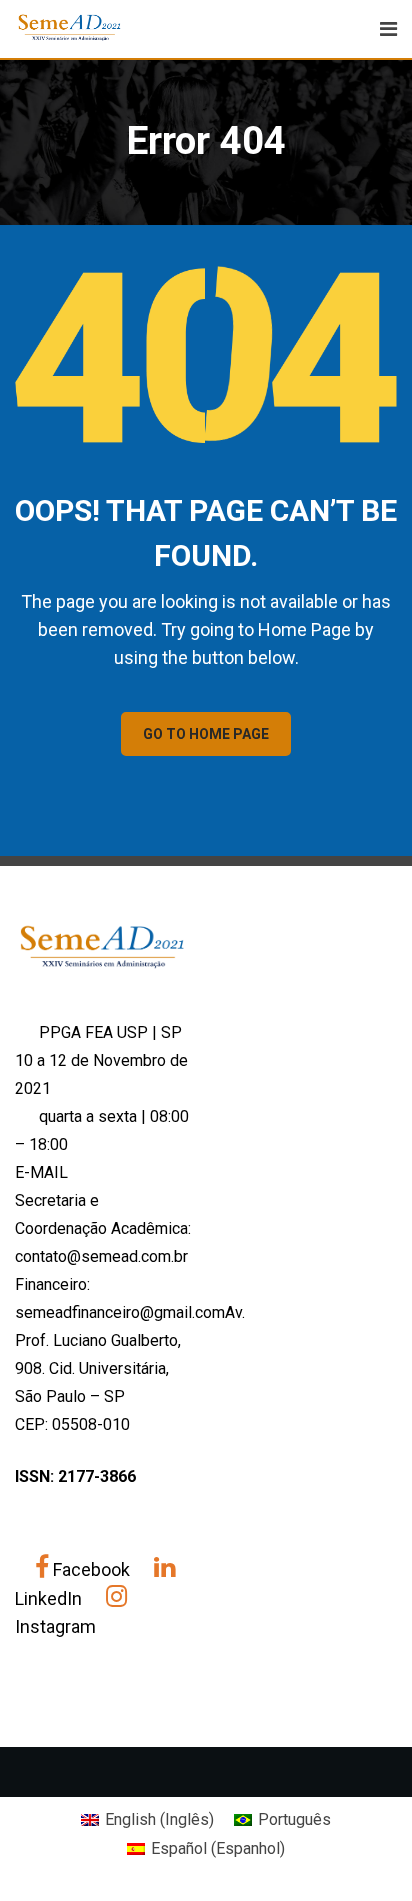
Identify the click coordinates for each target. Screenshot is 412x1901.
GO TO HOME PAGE (206, 734)
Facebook (91, 1569)
